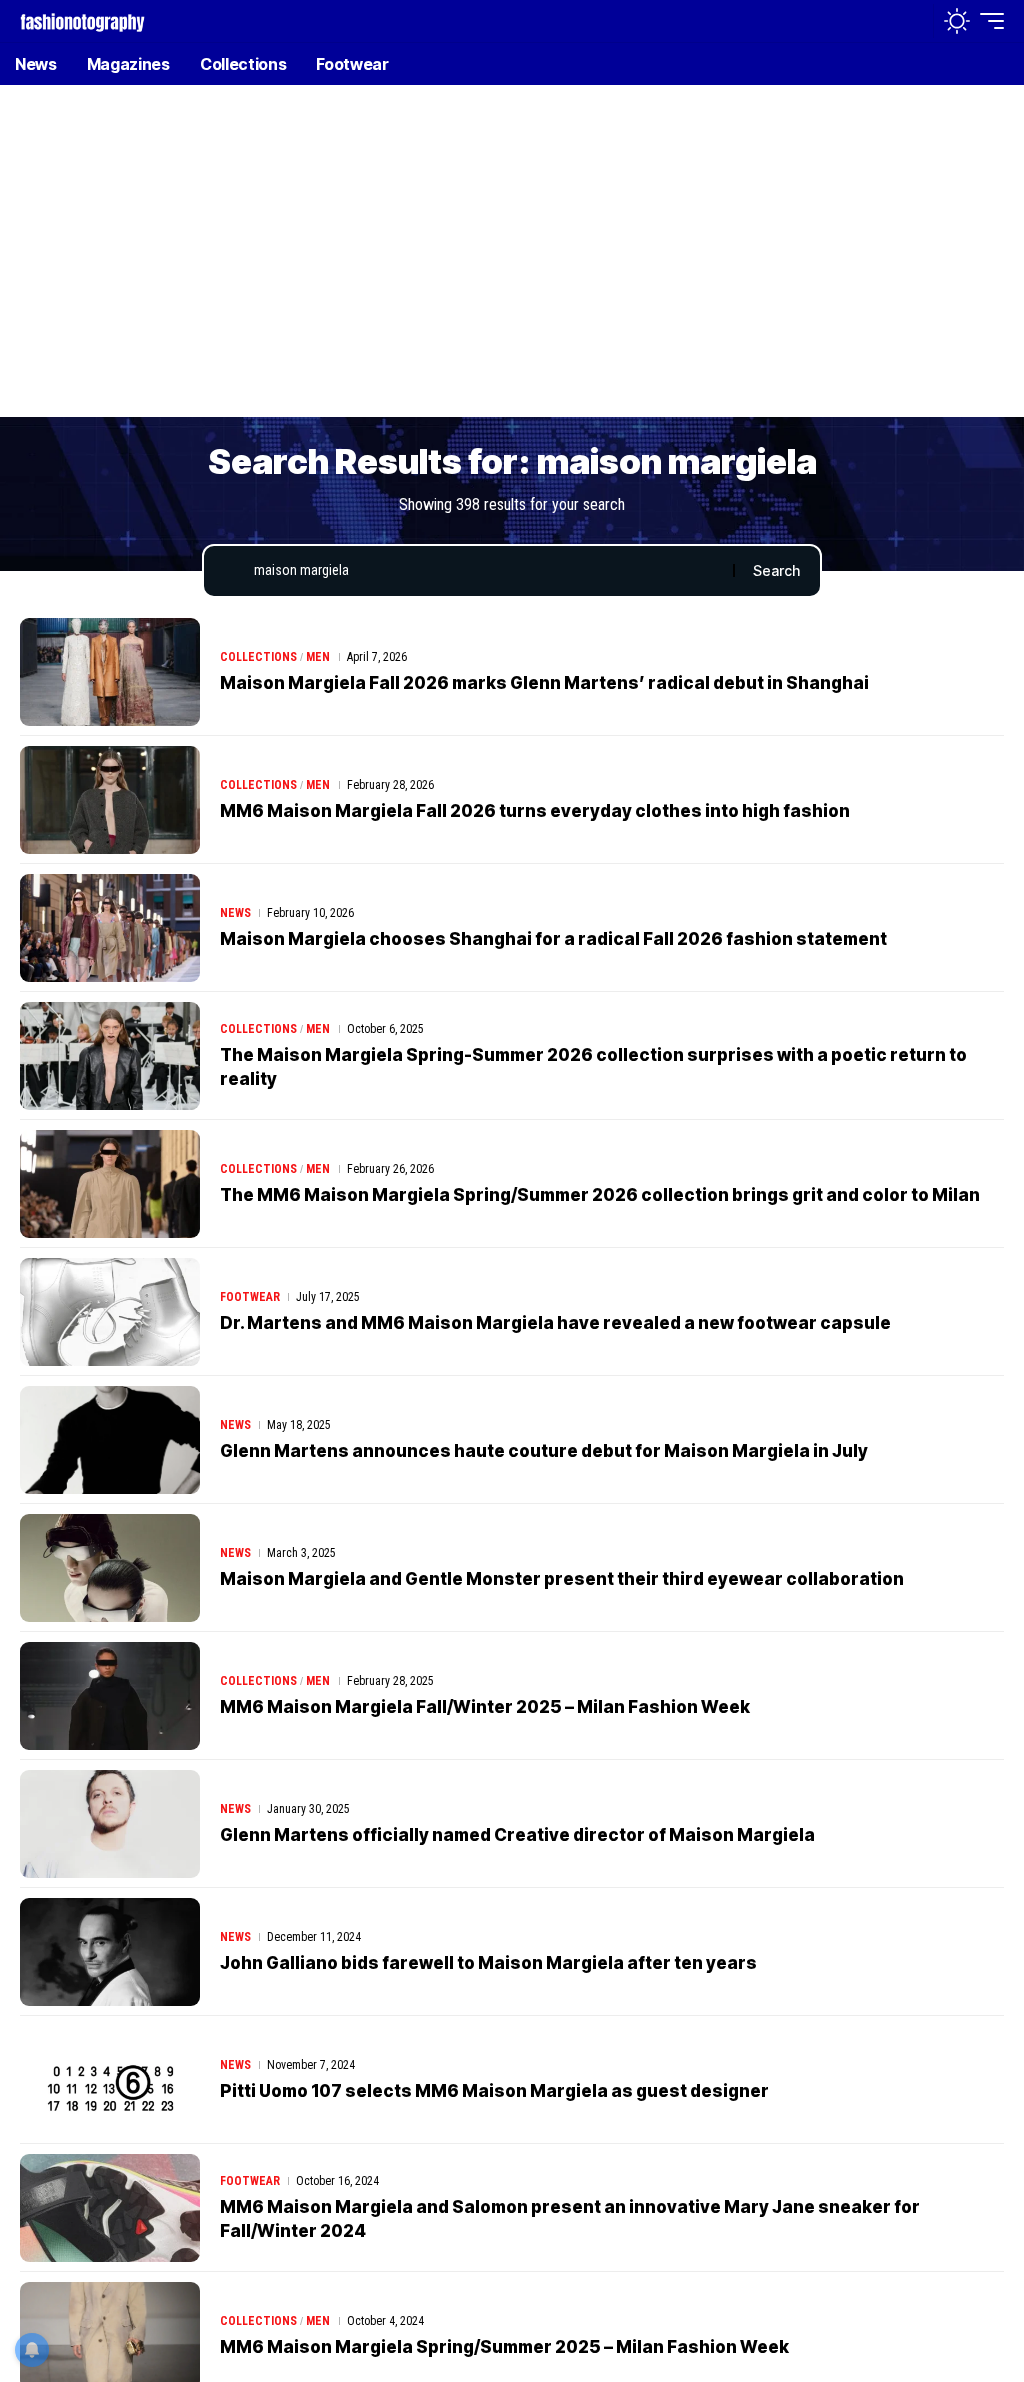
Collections (258, 657)
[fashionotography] (82, 20)
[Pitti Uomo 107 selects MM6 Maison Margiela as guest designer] (110, 2080)
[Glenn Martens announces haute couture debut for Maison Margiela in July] (110, 1440)
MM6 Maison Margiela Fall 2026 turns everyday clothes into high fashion (535, 811)
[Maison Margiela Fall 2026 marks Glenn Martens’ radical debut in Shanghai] (110, 672)
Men (318, 657)
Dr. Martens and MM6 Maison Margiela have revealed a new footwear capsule (555, 1323)
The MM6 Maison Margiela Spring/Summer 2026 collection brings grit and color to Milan (600, 1195)
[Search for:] (486, 571)
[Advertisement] (512, 265)
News (235, 913)
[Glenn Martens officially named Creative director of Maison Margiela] (110, 1824)
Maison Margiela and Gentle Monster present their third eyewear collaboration (562, 1579)
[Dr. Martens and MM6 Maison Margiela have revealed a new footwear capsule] (110, 1312)
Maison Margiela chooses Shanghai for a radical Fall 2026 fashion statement (553, 939)
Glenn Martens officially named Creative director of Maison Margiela (517, 1835)
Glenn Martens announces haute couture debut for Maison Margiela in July (544, 1451)
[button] (913, 21)
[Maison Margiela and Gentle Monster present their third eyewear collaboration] (110, 1568)
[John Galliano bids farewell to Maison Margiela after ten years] (110, 1952)
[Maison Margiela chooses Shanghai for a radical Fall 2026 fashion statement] (110, 928)
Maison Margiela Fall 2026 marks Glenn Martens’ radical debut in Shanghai (544, 683)
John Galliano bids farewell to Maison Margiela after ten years (488, 1963)
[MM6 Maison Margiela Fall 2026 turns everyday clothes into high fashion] (110, 800)
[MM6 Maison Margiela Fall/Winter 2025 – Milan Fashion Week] (110, 1696)
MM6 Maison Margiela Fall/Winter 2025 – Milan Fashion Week (485, 1707)
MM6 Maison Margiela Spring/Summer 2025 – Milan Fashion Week (504, 2347)
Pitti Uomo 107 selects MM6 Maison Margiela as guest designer (494, 2091)
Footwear (250, 1297)
